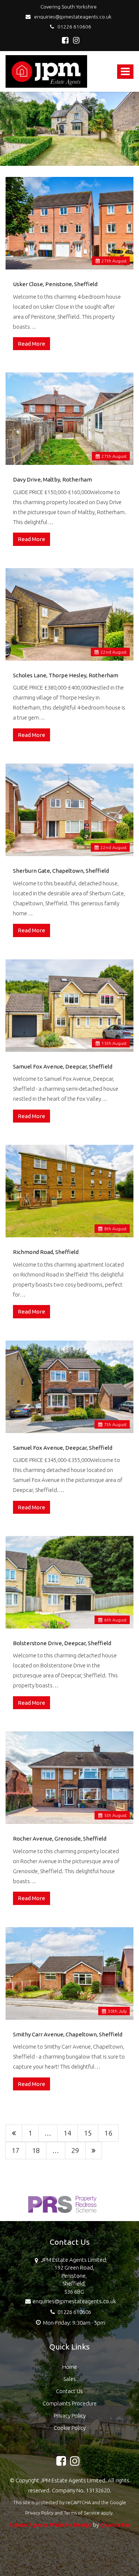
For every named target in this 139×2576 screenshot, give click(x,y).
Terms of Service (82, 2513)
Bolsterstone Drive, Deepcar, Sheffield (62, 1643)
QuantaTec (115, 2525)
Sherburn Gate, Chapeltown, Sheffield (61, 871)
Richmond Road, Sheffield (46, 1252)
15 (88, 2133)
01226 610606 (73, 27)
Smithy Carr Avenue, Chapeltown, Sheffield (68, 2034)
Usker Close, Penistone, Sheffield (55, 284)
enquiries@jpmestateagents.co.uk (72, 17)
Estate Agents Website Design (50, 2525)
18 (36, 2150)
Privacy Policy (70, 2416)
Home (70, 2367)
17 (16, 2150)
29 (75, 2150)
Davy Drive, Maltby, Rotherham (52, 479)
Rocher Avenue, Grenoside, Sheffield (60, 1839)
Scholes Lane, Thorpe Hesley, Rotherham (66, 675)
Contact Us (69, 2391)
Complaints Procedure (70, 2403)
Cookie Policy (70, 2428)
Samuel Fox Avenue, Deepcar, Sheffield (63, 1066)
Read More (32, 344)
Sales (70, 2379)
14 (67, 2133)
